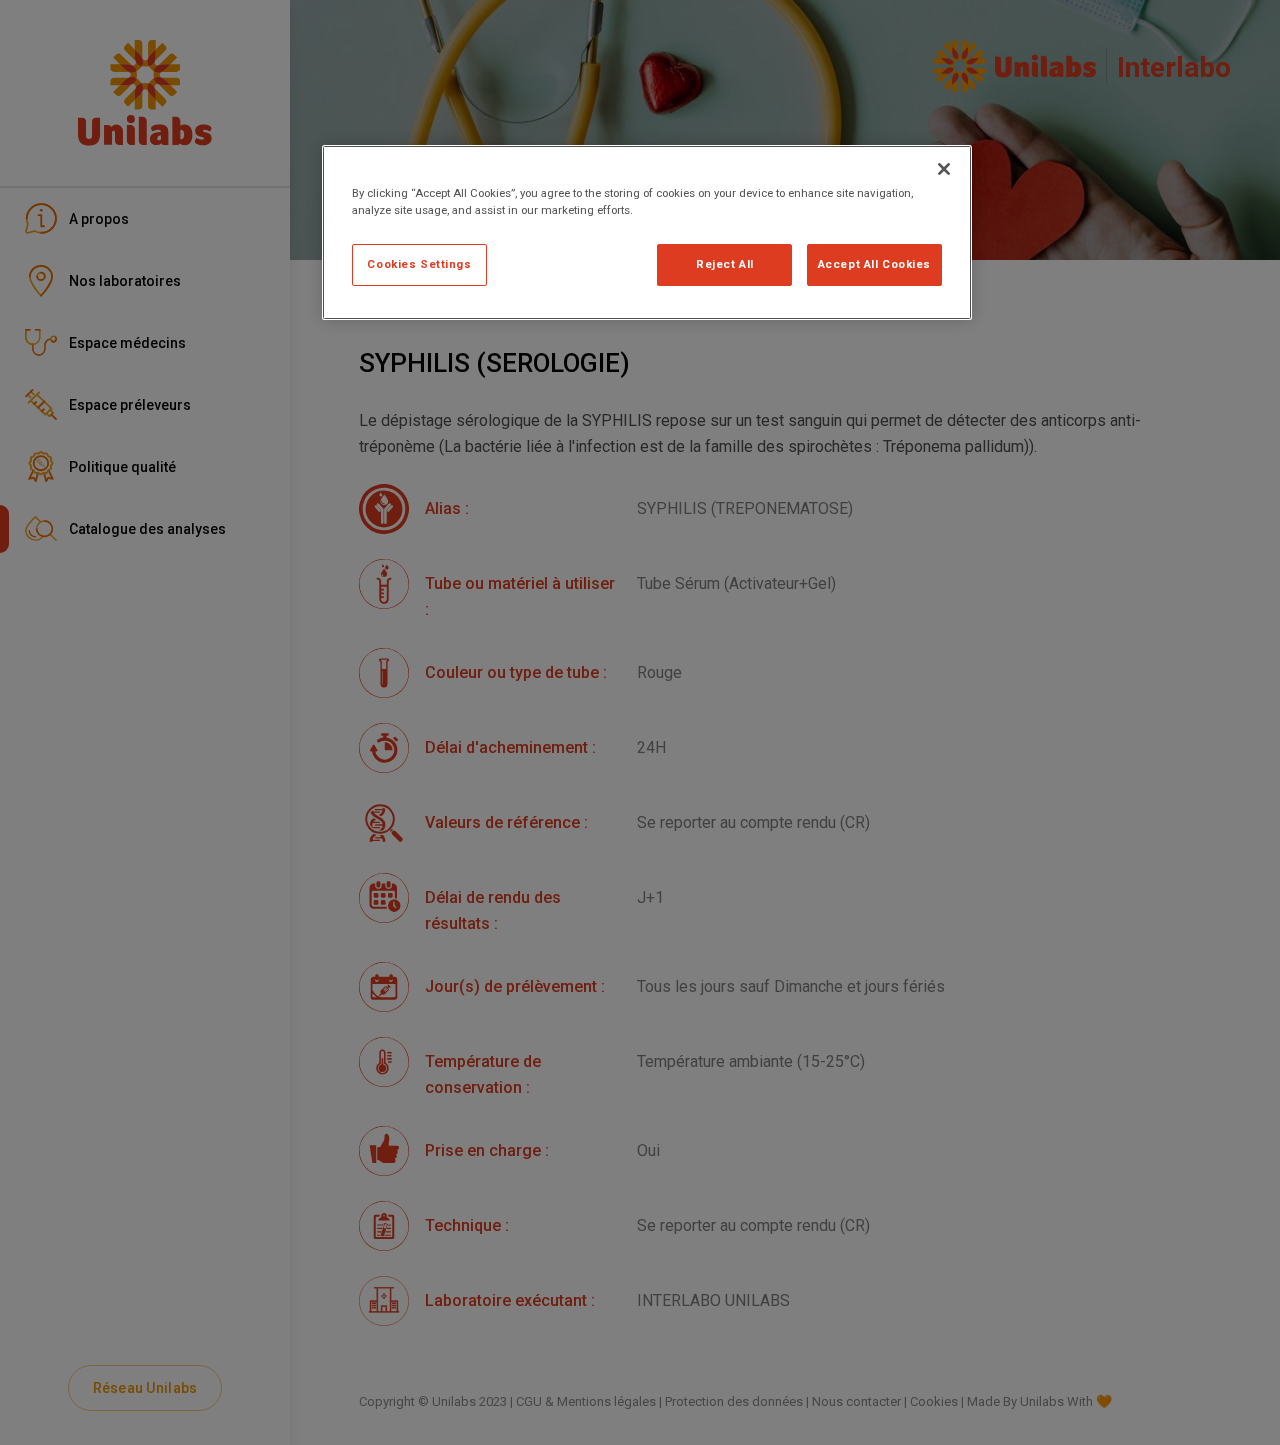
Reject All (725, 264)
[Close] (944, 169)
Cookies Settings (419, 264)
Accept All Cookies (874, 264)
